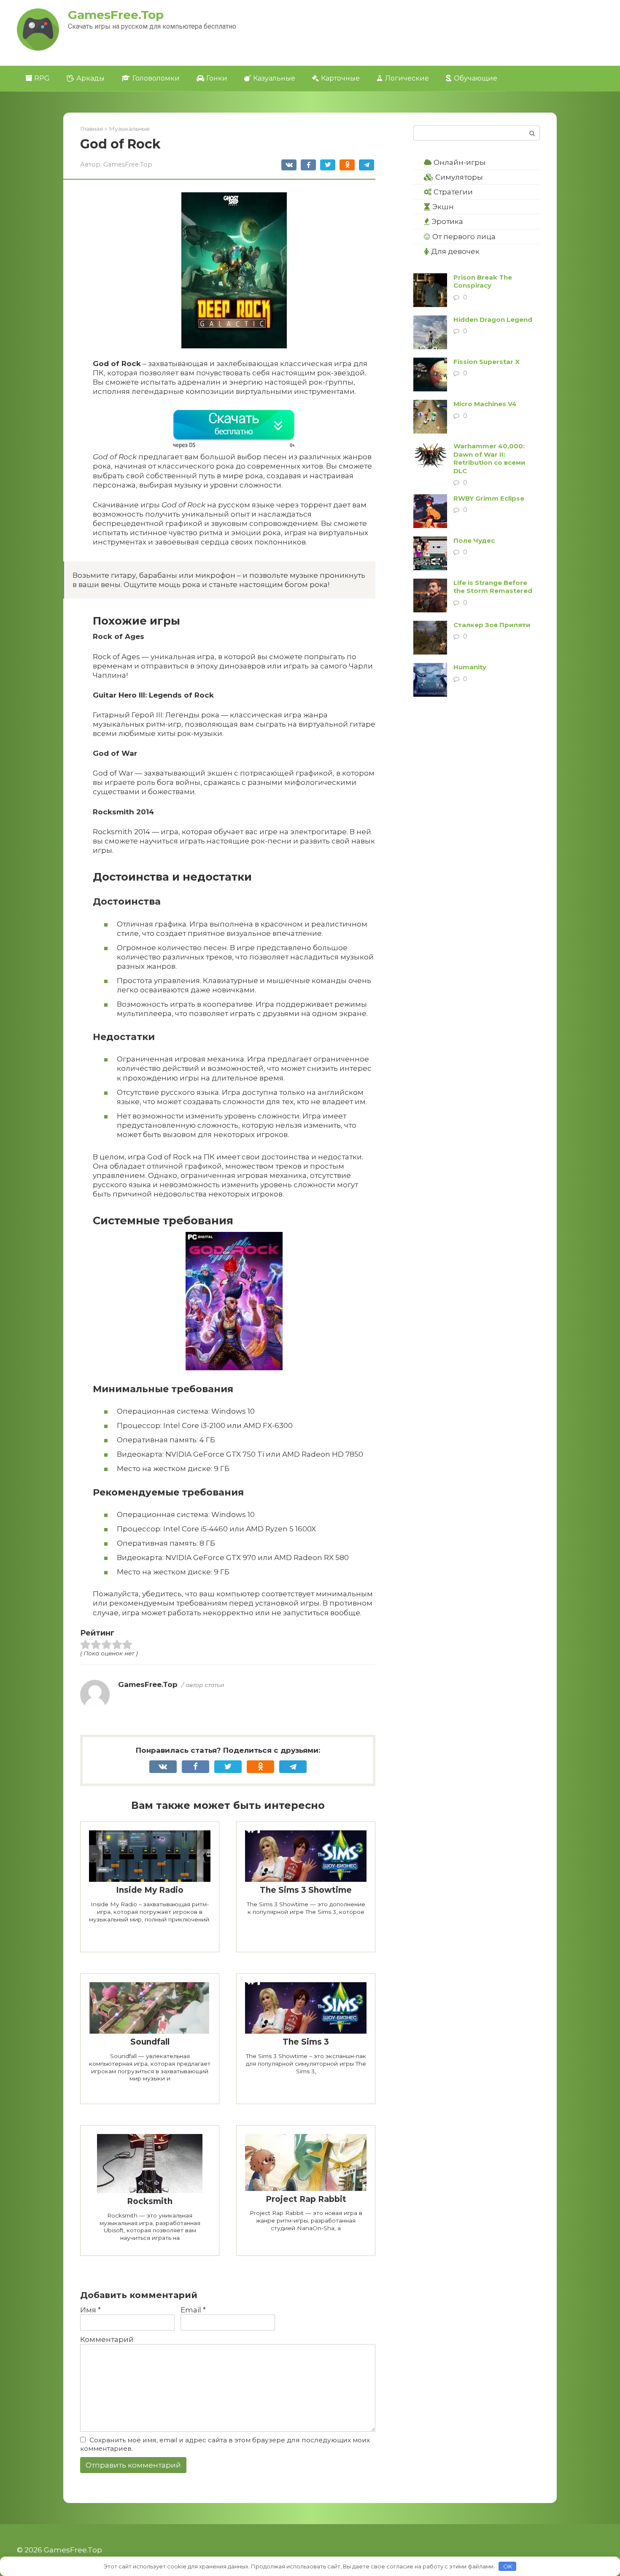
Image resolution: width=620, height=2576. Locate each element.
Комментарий (107, 2339)
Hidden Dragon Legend (493, 319)
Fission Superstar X (487, 362)
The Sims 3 (306, 2042)
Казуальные (274, 78)
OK (508, 2566)
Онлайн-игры (460, 162)
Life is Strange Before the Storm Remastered (493, 587)
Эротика (447, 221)
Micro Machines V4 (485, 404)
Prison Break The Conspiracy (483, 282)
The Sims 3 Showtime (306, 1890)
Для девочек (455, 251)
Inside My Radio (150, 1890)
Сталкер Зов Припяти (492, 625)
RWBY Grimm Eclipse (489, 498)
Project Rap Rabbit (306, 2199)
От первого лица (464, 237)
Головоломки (156, 78)
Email (193, 2310)
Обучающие (476, 78)
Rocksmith (150, 2201)
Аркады (90, 78)
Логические (407, 78)
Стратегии (453, 192)
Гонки (217, 78)
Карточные (340, 78)
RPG (42, 78)
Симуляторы (459, 177)
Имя (90, 2310)
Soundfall (150, 2042)
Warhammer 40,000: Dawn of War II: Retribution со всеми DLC (489, 458)
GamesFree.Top (116, 15)
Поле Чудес (474, 540)
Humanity (470, 667)
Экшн (443, 207)
